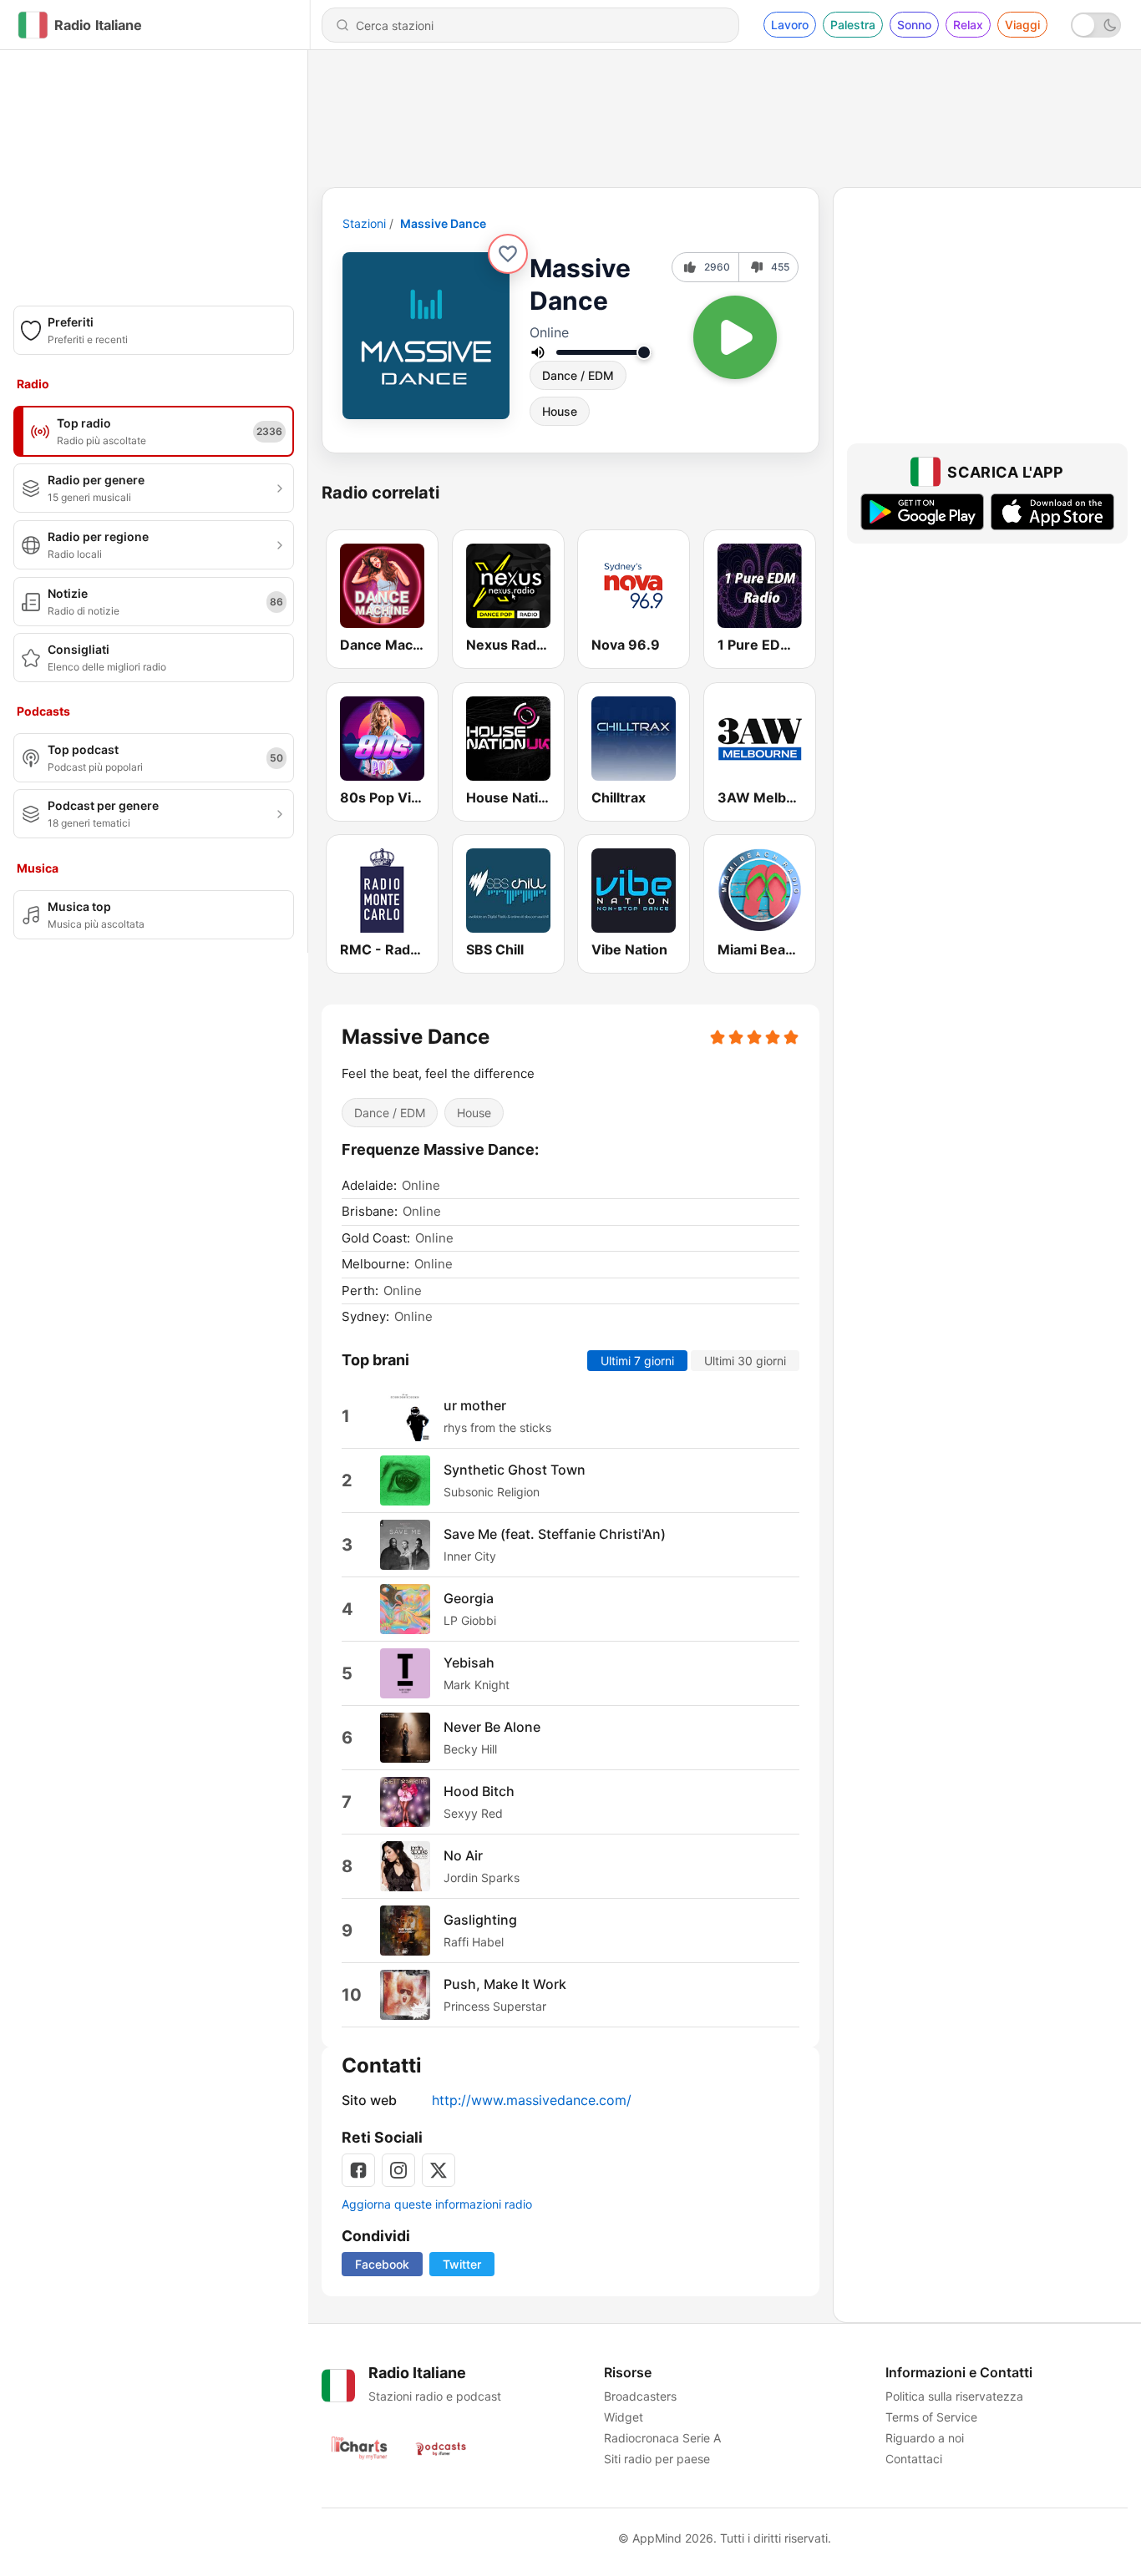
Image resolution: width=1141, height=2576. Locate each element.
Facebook (382, 2264)
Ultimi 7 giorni (637, 1360)
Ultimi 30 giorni (745, 1360)
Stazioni (364, 223)
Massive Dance (443, 223)
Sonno (914, 25)
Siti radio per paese (657, 2459)
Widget (624, 2417)
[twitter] (439, 2170)
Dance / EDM (578, 375)
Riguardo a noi (925, 2438)
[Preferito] (508, 254)
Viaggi (1022, 25)
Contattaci (914, 2459)
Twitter (462, 2264)
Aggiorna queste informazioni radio (437, 2204)
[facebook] (358, 2170)
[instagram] (398, 2170)
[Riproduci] (735, 337)
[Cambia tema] (1096, 25)
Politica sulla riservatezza (954, 2396)
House (560, 411)
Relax (968, 25)
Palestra (853, 25)
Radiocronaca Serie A (662, 2438)
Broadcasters (640, 2396)
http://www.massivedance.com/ (532, 2100)
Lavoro (790, 25)
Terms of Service (931, 2417)
